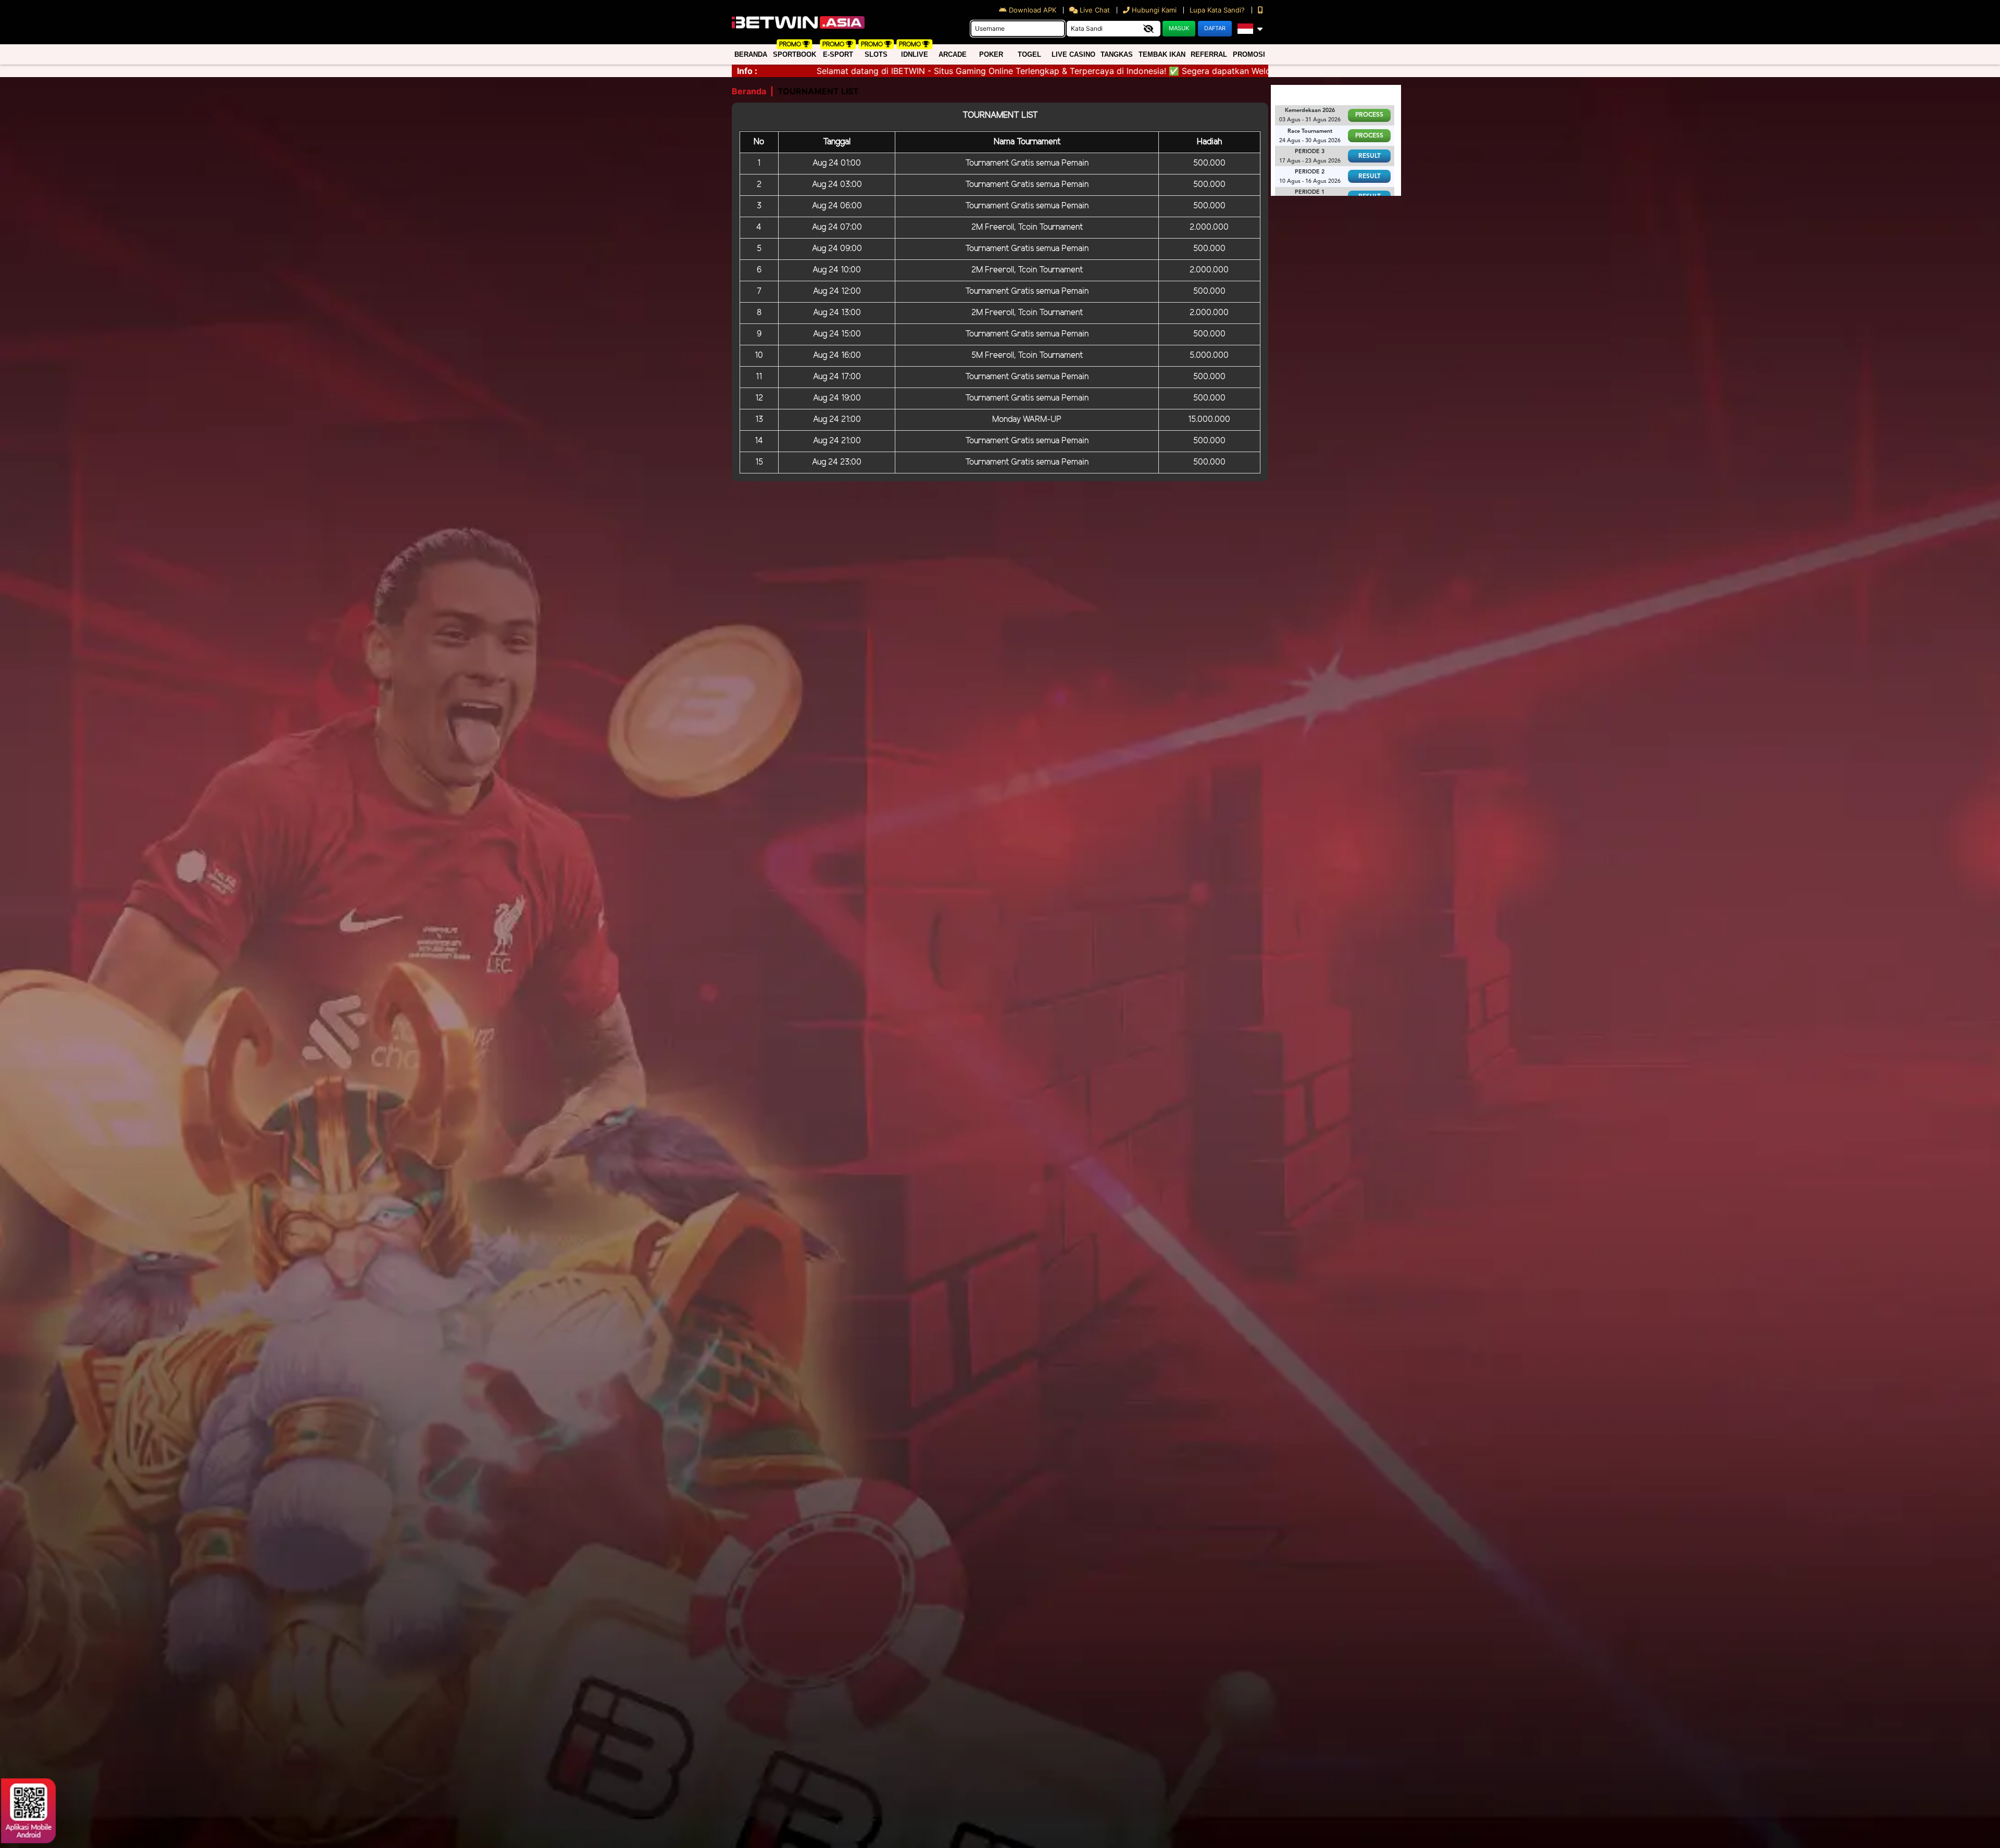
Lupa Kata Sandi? (1218, 10)
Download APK (1033, 10)
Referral (1209, 54)
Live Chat (1094, 10)
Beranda (751, 54)
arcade (953, 54)
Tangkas (1117, 54)
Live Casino (1073, 54)
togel (1029, 54)
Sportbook (795, 54)
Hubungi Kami (1154, 10)
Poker (991, 54)
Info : (747, 71)
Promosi (1249, 54)
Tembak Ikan (1162, 54)
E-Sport (838, 54)
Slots (876, 54)
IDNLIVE (915, 54)
